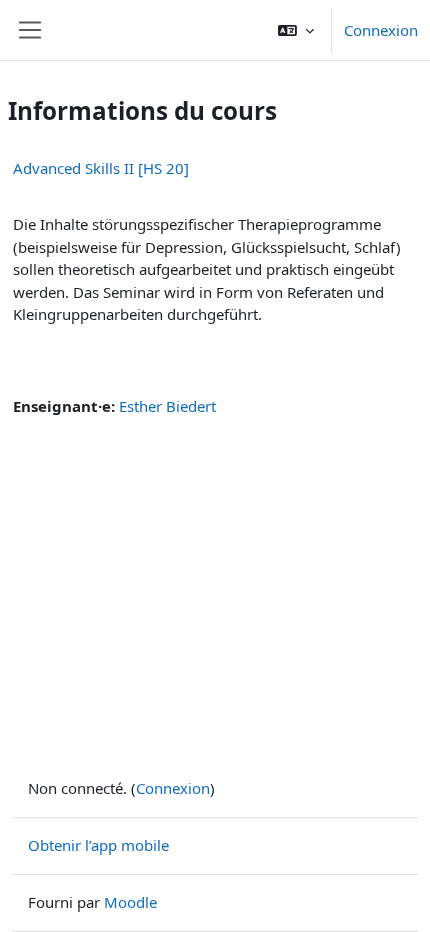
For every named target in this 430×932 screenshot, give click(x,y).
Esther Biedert (167, 406)
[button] (296, 30)
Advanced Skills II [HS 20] (101, 168)
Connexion (381, 30)
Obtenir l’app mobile (98, 845)
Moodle (130, 902)
